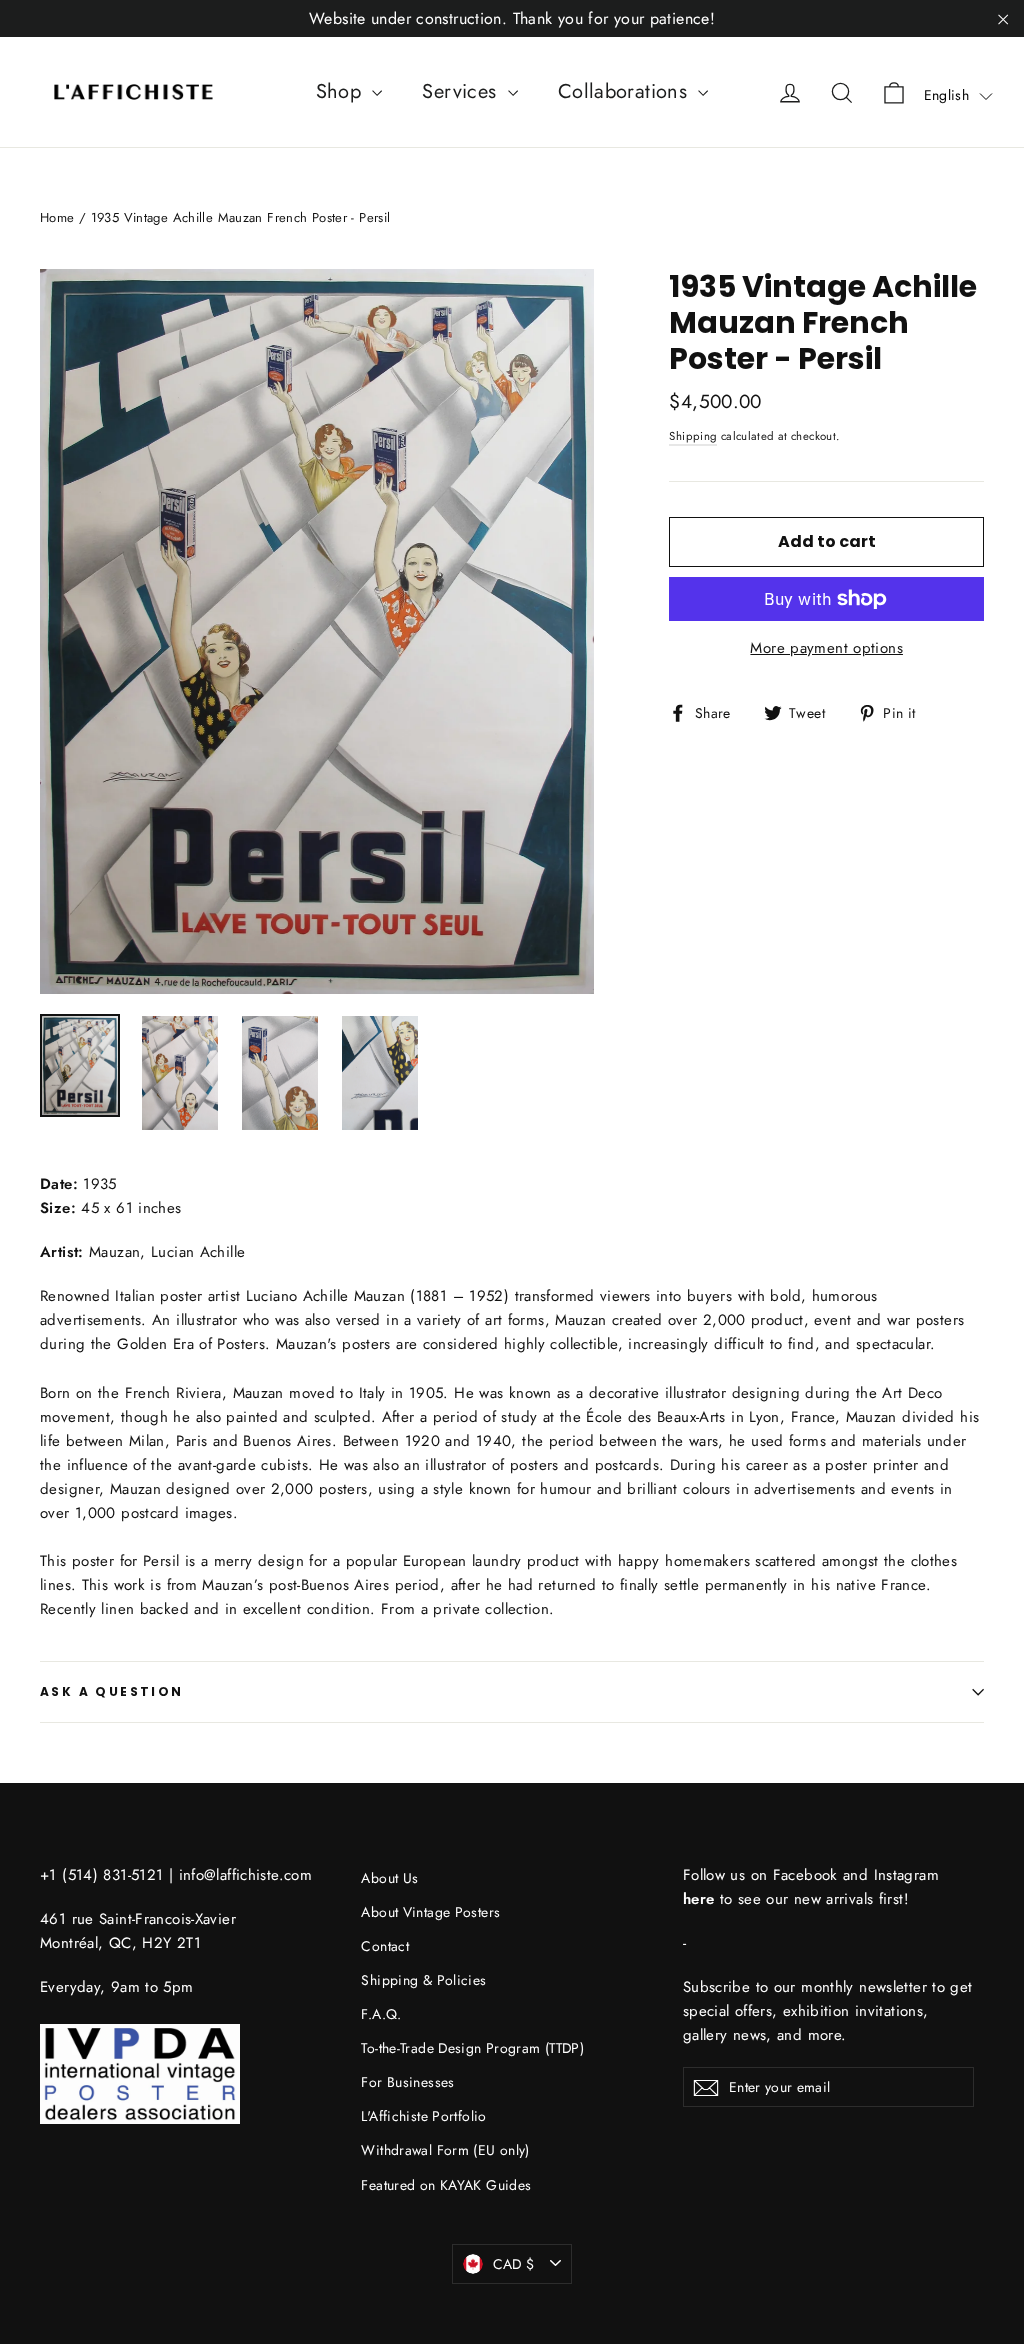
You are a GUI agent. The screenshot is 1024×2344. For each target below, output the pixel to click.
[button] (958, 95)
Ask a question (112, 1691)
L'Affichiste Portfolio (423, 2116)
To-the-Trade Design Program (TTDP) (472, 2048)
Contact (385, 1946)
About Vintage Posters (430, 1912)
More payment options (826, 648)
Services (462, 91)
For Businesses (407, 2082)
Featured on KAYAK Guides (446, 2185)
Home (57, 217)
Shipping (693, 436)
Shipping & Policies (423, 1980)
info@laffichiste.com (246, 1875)
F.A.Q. (381, 2014)
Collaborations (626, 91)
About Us (389, 1878)
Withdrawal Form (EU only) (445, 2150)
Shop (342, 91)
